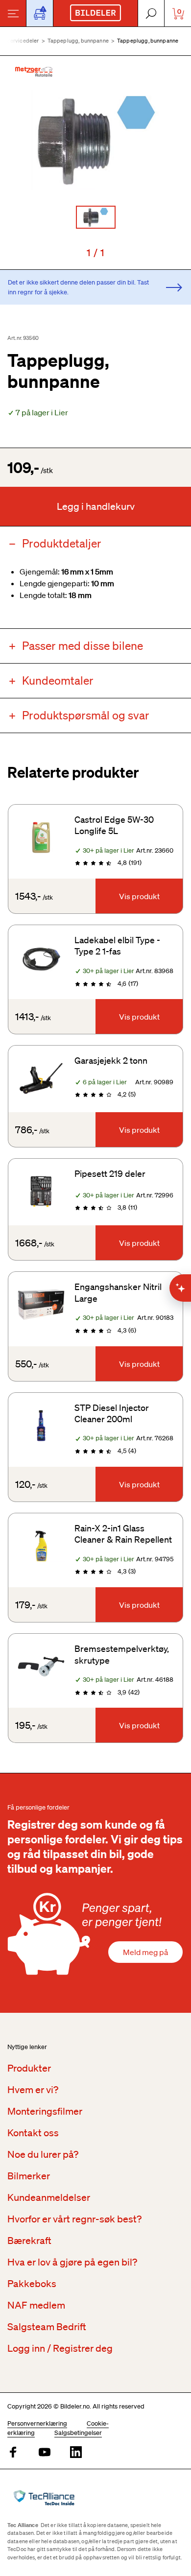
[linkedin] (76, 2453)
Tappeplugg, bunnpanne (78, 41)
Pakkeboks (32, 2284)
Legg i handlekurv (96, 506)
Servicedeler (23, 41)
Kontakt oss (33, 2133)
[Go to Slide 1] (96, 217)
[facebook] (13, 2453)
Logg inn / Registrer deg (60, 2348)
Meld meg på (145, 1952)
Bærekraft (29, 2241)
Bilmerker (29, 2176)
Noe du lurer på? (43, 2154)
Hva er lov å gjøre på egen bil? (72, 2262)
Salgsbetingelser (78, 2433)
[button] (95, 140)
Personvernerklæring (37, 2423)
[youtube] (45, 2453)
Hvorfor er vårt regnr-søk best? (74, 2219)
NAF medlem (36, 2305)
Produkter (29, 2068)
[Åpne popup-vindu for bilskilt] (40, 13)
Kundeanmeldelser (49, 2197)
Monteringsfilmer (45, 2111)
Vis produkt (139, 896)
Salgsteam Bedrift (47, 2327)
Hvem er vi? (33, 2090)
